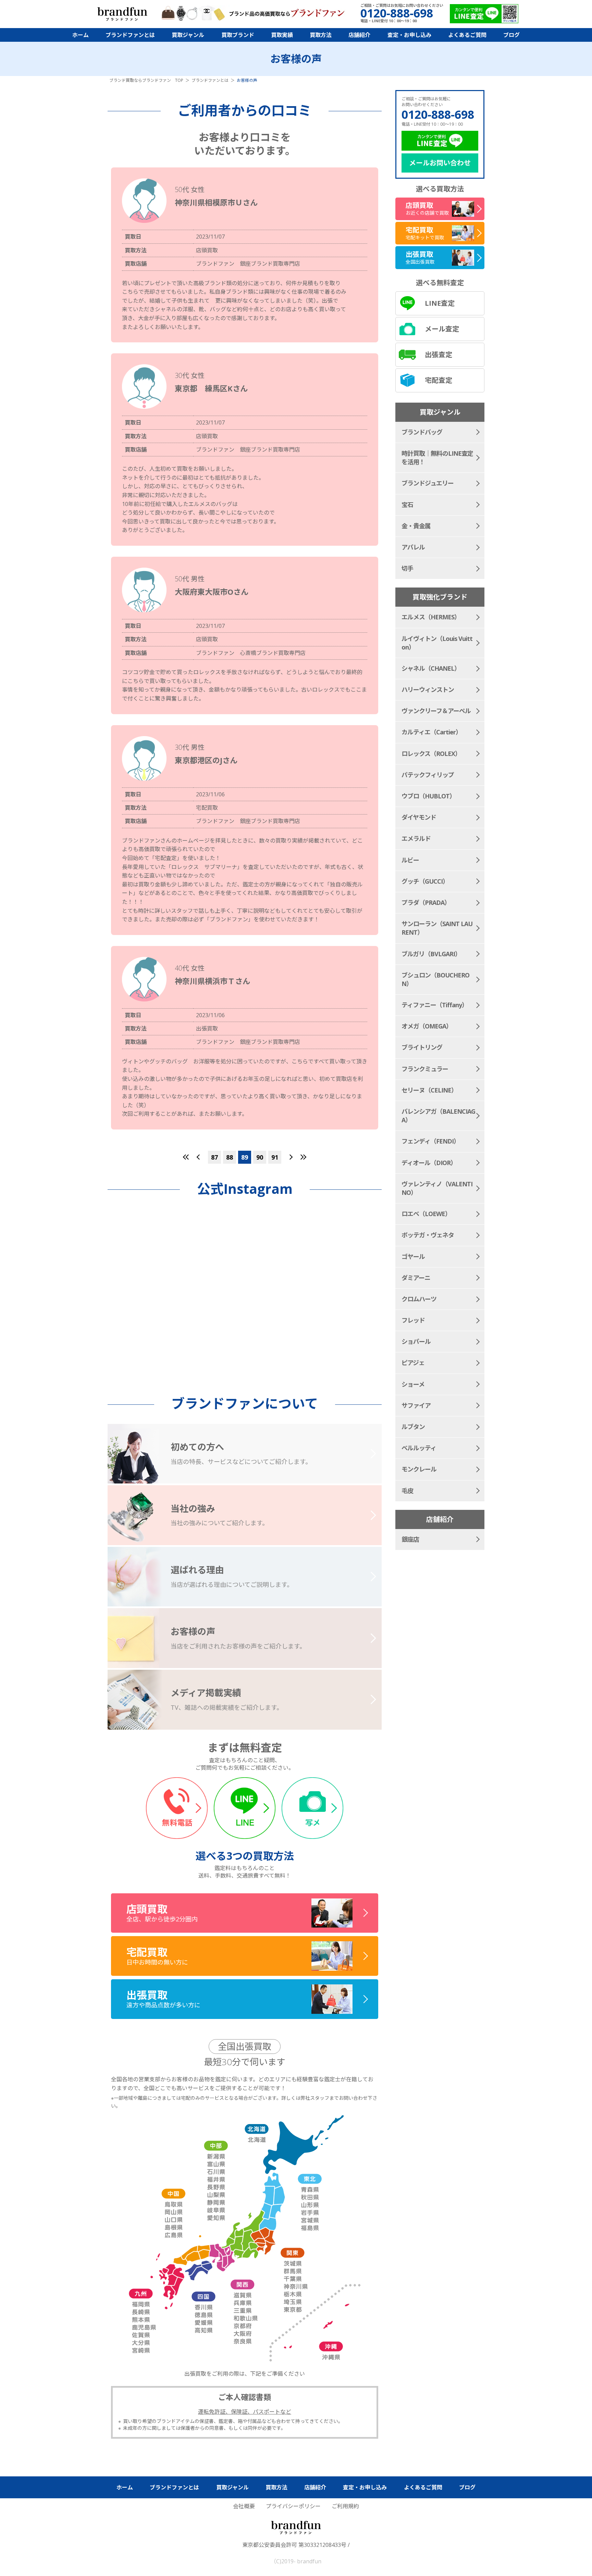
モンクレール (419, 1469)
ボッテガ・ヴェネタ (428, 1235)
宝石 (407, 505)
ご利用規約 (345, 2506)
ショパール (416, 1341)
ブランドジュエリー (428, 483)
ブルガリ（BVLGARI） (431, 954)
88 (230, 1157)
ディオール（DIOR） (429, 1163)
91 (275, 1157)
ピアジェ (413, 1363)
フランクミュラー (425, 1069)
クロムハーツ (419, 1299)
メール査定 (442, 329)
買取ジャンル (188, 35)
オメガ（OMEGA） (427, 1026)
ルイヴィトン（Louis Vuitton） (437, 643)
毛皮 (407, 1491)
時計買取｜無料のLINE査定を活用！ (437, 458)
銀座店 (410, 1539)
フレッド (413, 1320)
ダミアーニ (416, 1278)
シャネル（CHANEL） (431, 668)
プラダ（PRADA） (426, 902)
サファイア (416, 1405)
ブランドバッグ (422, 432)
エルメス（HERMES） (431, 617)
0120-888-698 (438, 114)
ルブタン (413, 1427)
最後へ (303, 1157)
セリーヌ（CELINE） (429, 1090)
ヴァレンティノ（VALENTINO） (437, 1188)
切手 (407, 568)
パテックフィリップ (428, 775)
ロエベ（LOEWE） (426, 1214)
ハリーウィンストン (428, 690)
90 (260, 1157)
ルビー (410, 860)
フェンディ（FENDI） (430, 1141)
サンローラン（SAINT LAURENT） (437, 928)
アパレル (413, 547)
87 (214, 1157)
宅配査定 (439, 380)
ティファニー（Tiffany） (435, 1005)
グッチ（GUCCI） (425, 881)
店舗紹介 (359, 35)
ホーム (81, 35)
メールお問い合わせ (440, 163)
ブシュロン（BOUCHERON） (435, 979)
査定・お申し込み (409, 35)
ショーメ (413, 1384)
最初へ (186, 1157)
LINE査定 (440, 303)
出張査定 (439, 355)
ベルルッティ (419, 1448)
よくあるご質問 (467, 35)
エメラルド (416, 838)
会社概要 (244, 2506)
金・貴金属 (416, 526)
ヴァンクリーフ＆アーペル (436, 711)
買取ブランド (238, 35)
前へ (198, 1157)
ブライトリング (422, 1047)
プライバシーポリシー (293, 2506)
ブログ (511, 35)
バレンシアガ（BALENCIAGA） (438, 1116)
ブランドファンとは (130, 35)
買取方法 (321, 35)
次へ (291, 1157)
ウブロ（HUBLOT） (428, 796)
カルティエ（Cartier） (431, 732)
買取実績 (282, 35)
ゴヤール (413, 1257)
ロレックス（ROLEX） (431, 754)
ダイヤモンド (419, 817)
